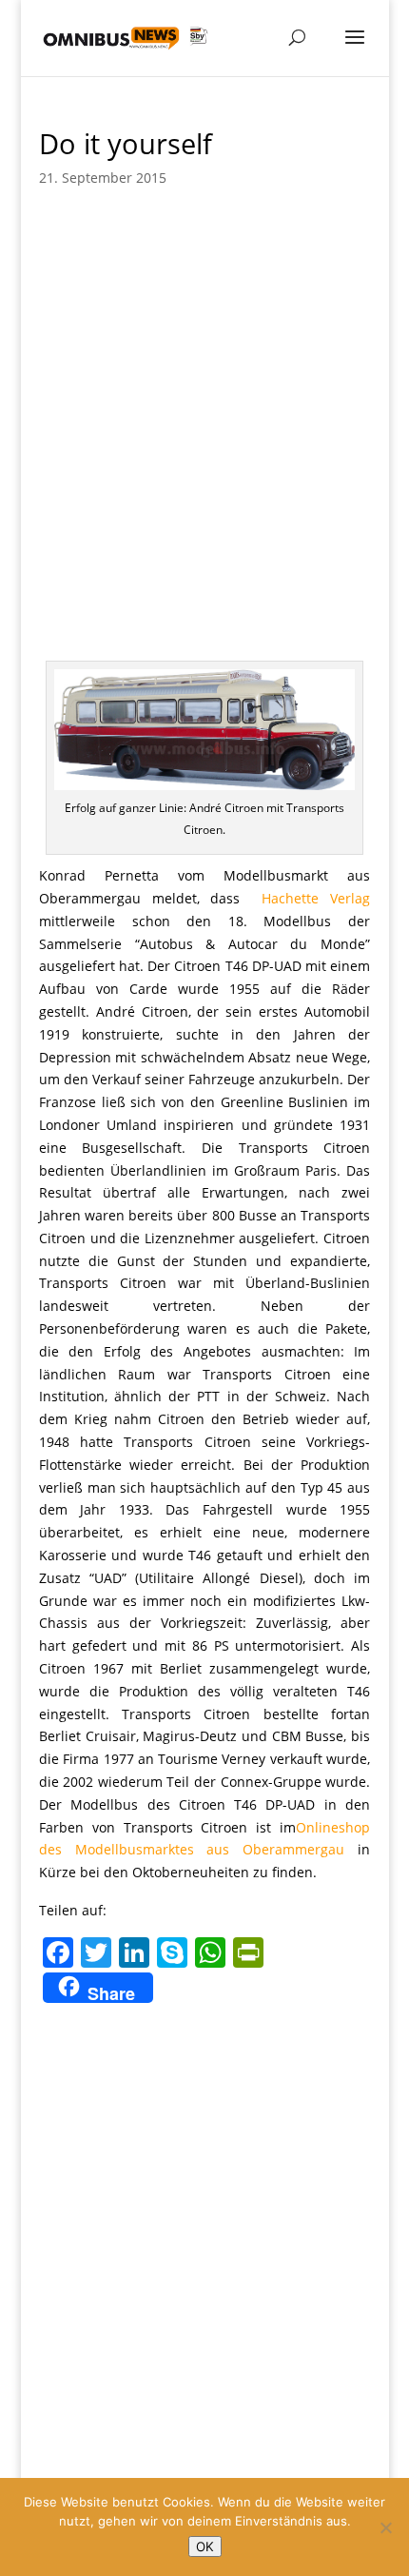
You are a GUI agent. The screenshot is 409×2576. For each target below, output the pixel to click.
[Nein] (385, 2527)
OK (205, 2546)
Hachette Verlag (316, 898)
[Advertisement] (204, 418)
